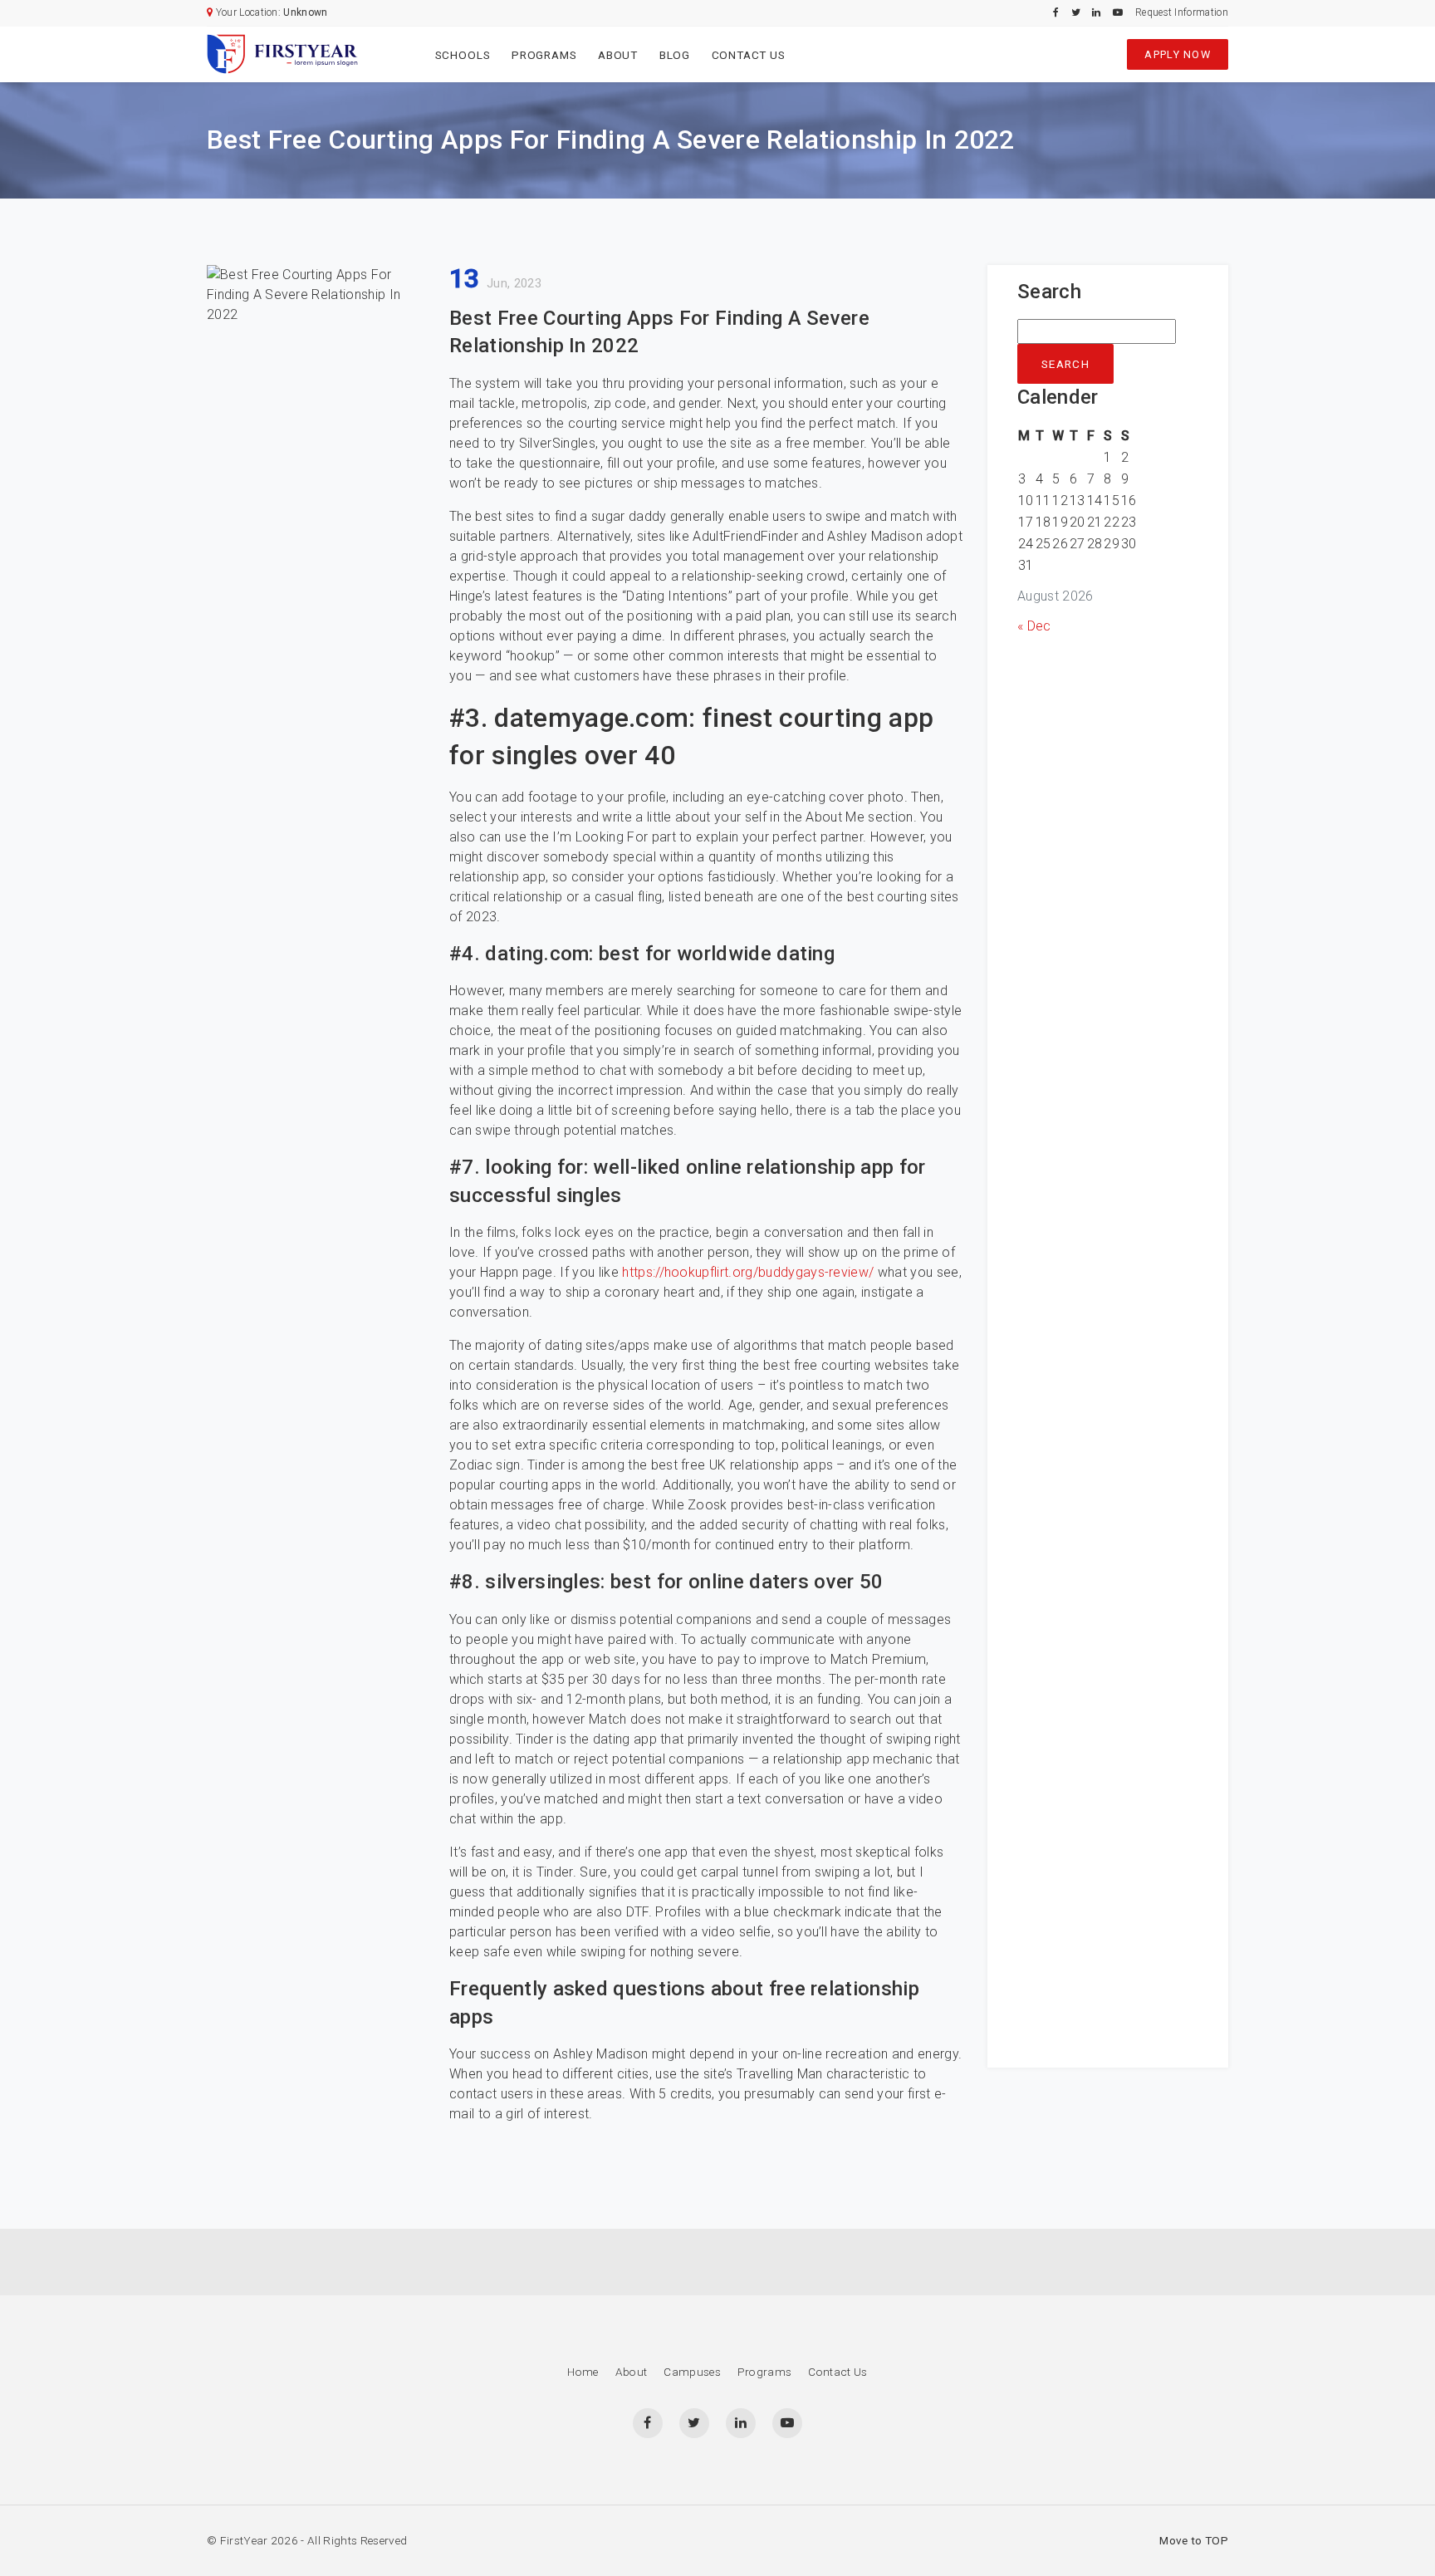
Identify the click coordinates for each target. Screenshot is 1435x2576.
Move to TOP (1194, 2540)
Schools (463, 55)
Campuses (692, 2372)
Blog (675, 55)
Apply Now (1178, 54)
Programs (544, 55)
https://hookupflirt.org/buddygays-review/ (748, 1272)
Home (583, 2372)
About (618, 55)
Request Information (1182, 12)
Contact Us (749, 55)
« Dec (1034, 626)
